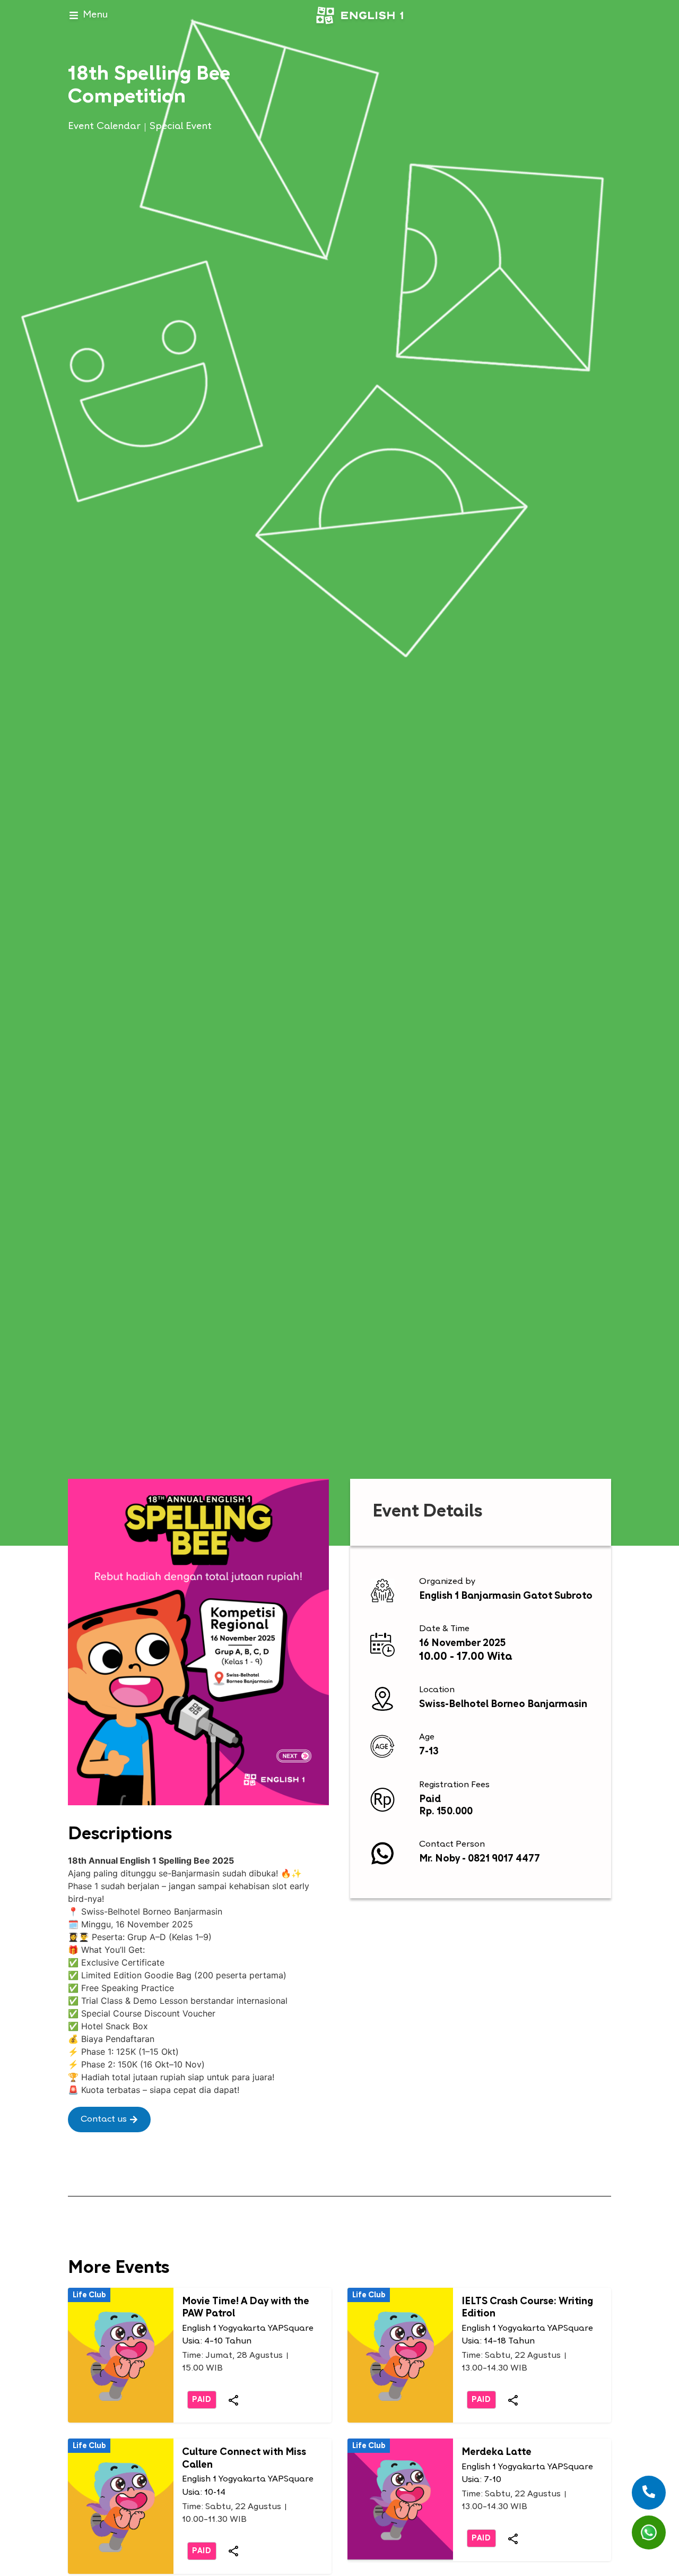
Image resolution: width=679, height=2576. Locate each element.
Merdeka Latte (497, 2453)
